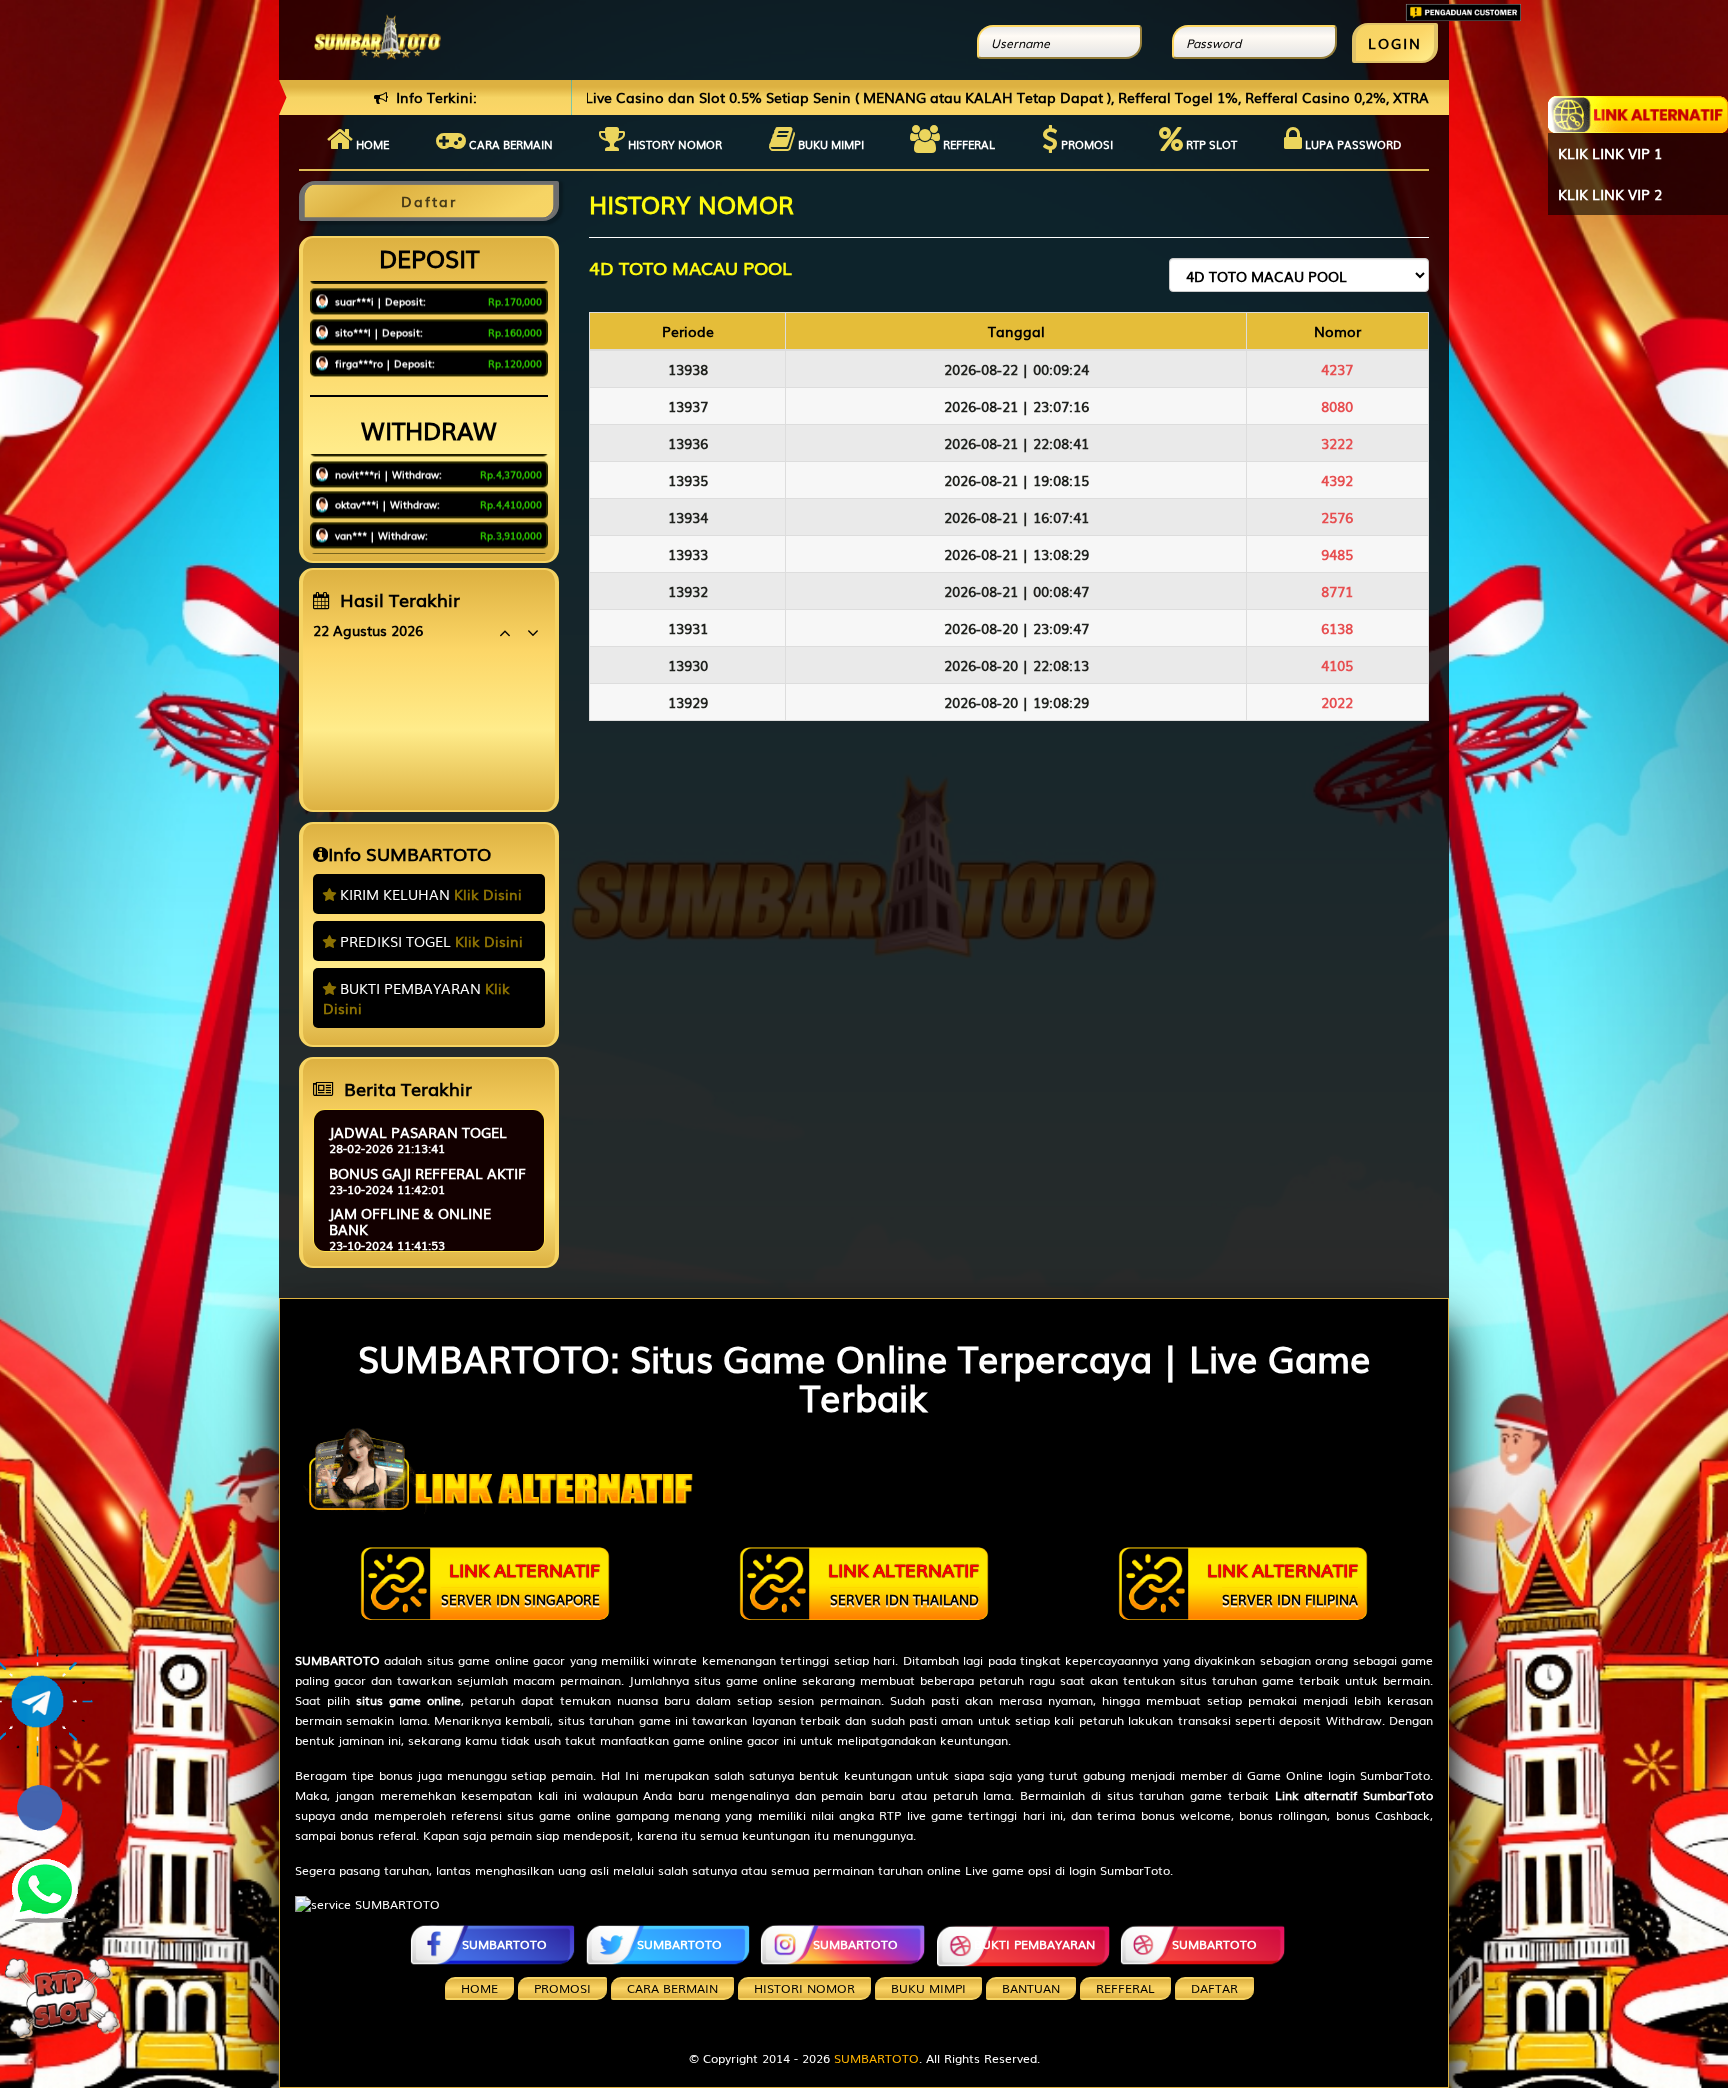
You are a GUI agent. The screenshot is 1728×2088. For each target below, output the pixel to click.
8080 (1337, 406)
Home (371, 144)
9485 (1337, 554)
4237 (1337, 369)
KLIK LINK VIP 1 (1610, 153)
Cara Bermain (672, 1988)
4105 (1337, 665)
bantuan (1031, 1988)
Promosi (1085, 144)
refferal (1125, 1988)
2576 (1337, 517)
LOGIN (1395, 43)
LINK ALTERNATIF (520, 1582)
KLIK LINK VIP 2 (1610, 194)
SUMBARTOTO (504, 1944)
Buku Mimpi (829, 144)
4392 (1337, 480)
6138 (1337, 628)
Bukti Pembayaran (1034, 1944)
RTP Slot (1210, 144)
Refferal (967, 144)
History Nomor (673, 144)
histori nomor (804, 1988)
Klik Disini (488, 894)
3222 (1337, 443)
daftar (1214, 1988)
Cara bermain (509, 144)
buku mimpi (928, 1988)
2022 (1337, 702)
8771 (1337, 591)
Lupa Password (1351, 144)
